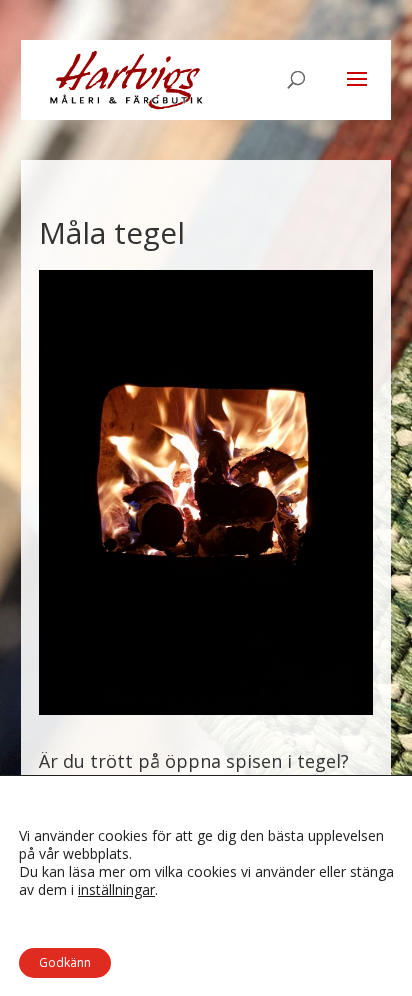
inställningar (116, 890)
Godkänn (65, 962)
